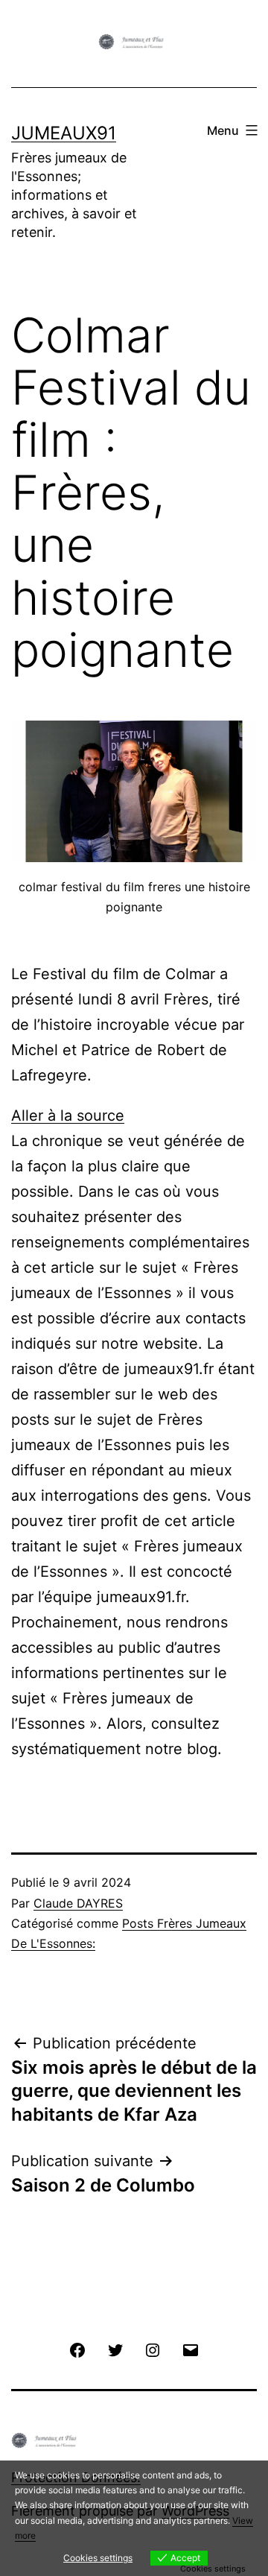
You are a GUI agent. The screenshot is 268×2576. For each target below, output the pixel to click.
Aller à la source (68, 1115)
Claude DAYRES (78, 1903)
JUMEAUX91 (64, 133)
